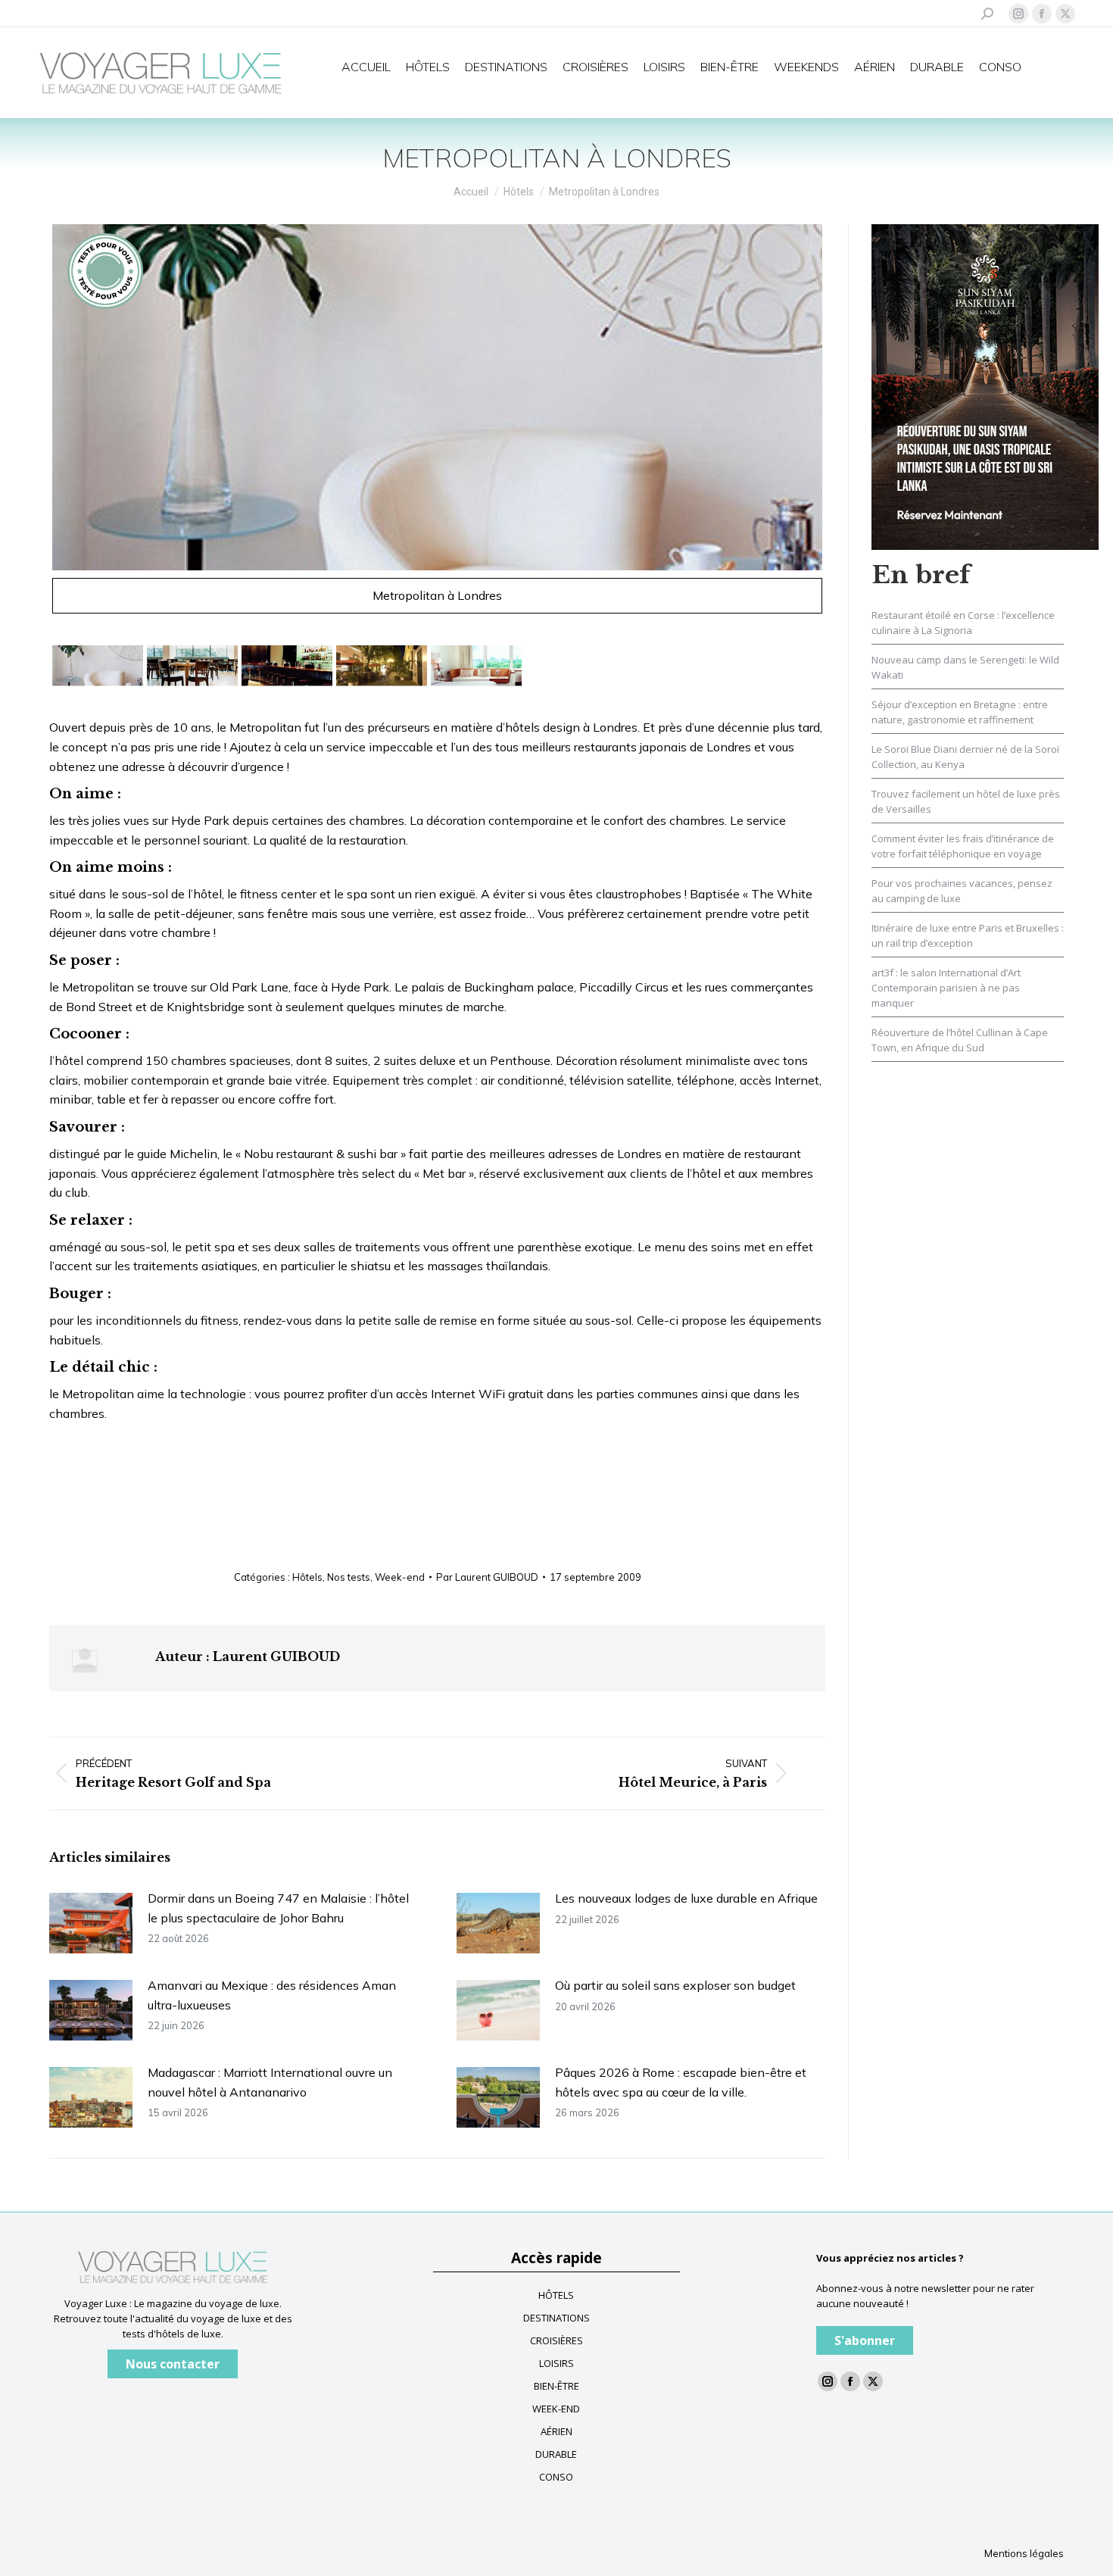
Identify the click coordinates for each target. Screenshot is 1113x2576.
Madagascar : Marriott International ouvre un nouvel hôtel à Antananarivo (270, 2082)
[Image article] (91, 1923)
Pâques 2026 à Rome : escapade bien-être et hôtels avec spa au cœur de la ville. (681, 2082)
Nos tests (349, 1577)
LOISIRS (556, 2363)
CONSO (556, 2477)
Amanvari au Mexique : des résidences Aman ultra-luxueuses (272, 1995)
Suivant (843, 426)
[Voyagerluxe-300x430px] (985, 386)
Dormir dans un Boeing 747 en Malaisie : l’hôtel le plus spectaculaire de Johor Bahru (278, 1908)
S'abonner (865, 2340)
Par (487, 1577)
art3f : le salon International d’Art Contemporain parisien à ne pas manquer (946, 988)
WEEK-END (556, 2409)
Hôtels (307, 1577)
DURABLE (556, 2454)
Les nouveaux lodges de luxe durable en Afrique (686, 1898)
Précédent (31, 426)
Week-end (400, 1577)
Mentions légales (1024, 2553)
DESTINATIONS (556, 2318)
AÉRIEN (556, 2431)
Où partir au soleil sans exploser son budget (675, 1985)
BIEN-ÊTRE (556, 2386)
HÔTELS (556, 2295)
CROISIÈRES (556, 2340)
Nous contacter (173, 2364)
